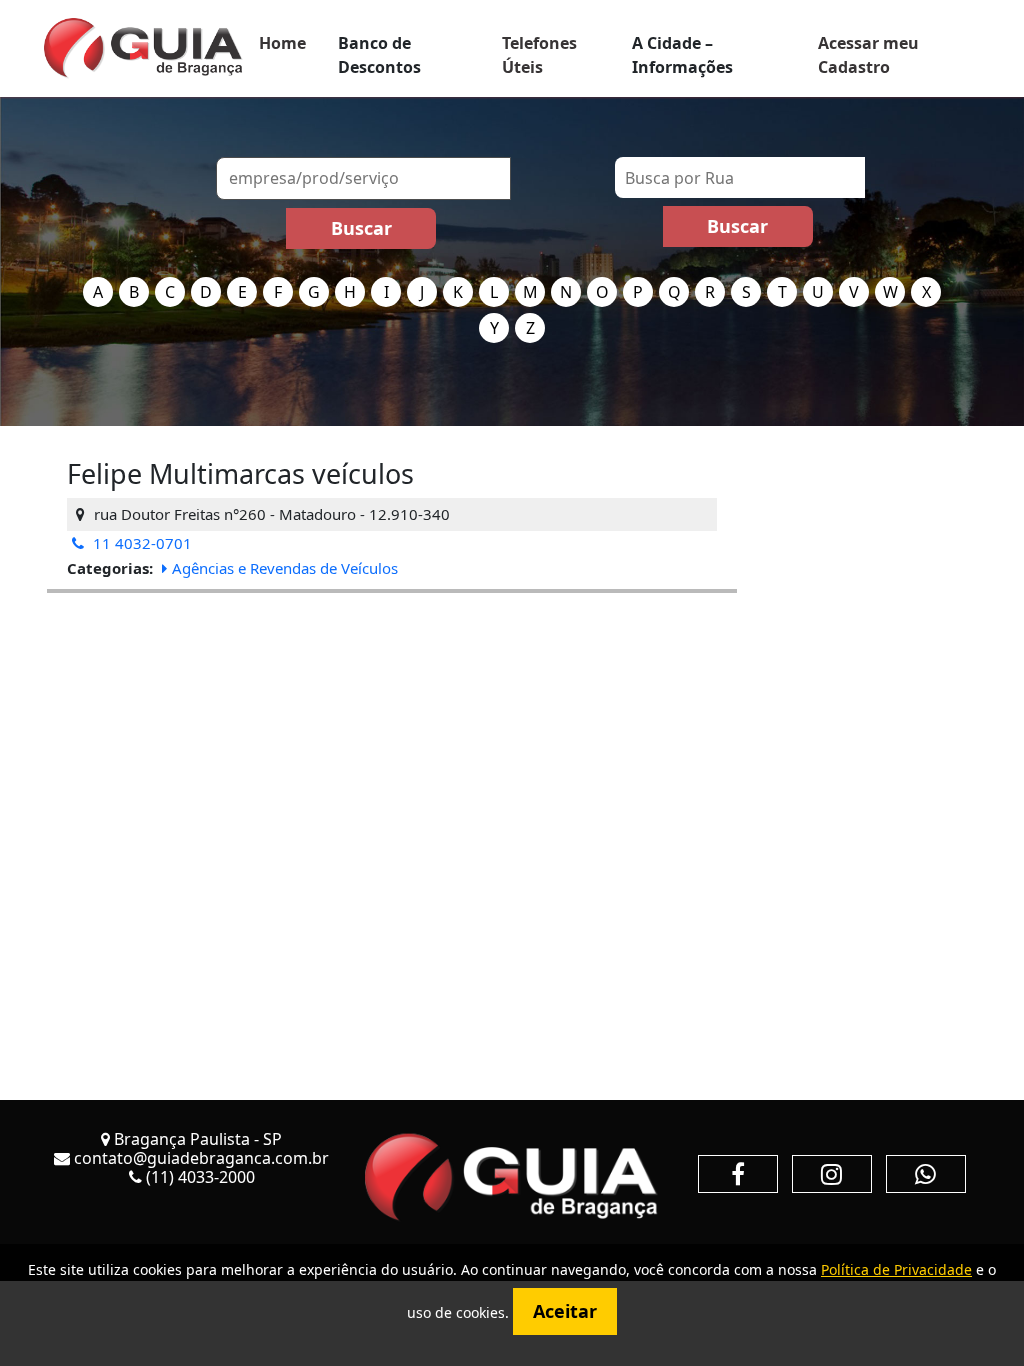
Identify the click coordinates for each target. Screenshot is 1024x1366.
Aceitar (565, 1311)
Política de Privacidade (896, 1269)
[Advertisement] (392, 733)
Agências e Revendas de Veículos (285, 568)
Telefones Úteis (539, 55)
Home (282, 43)
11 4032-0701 (140, 543)
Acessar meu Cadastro (868, 55)
